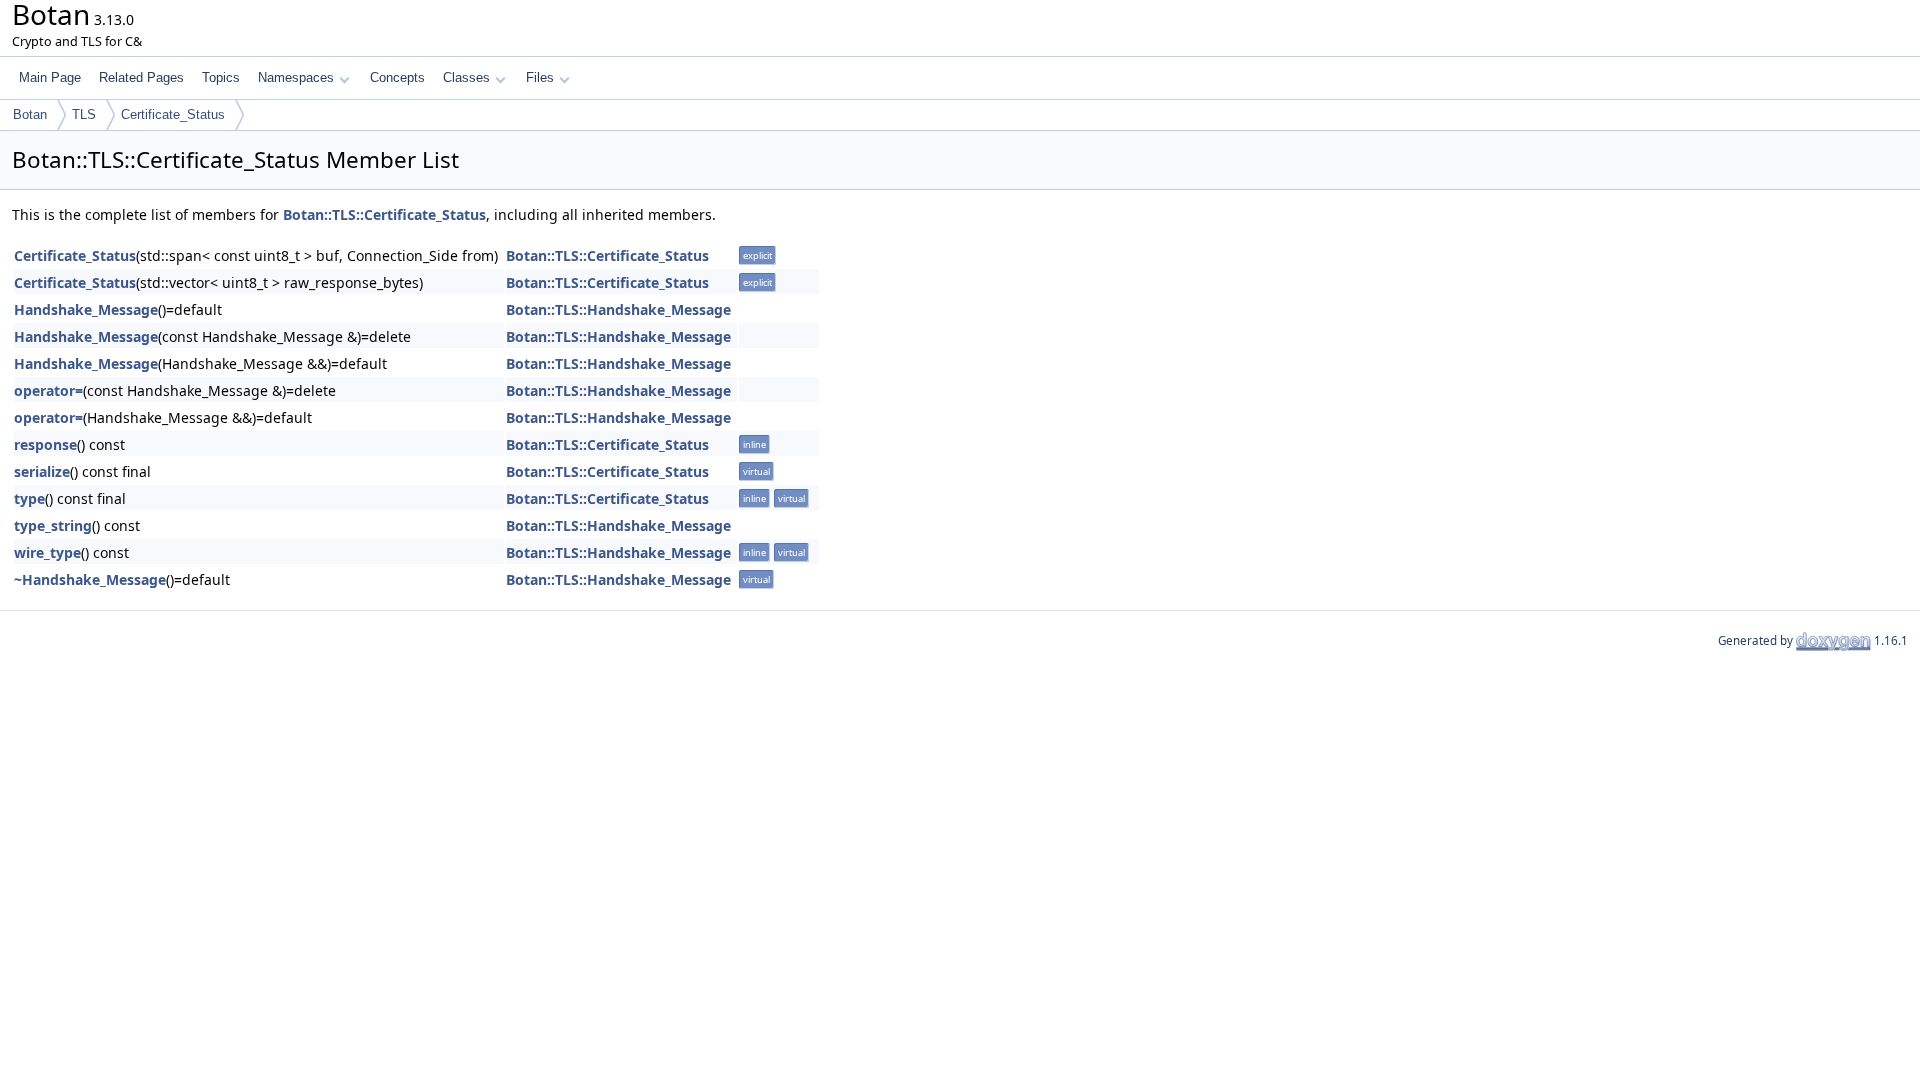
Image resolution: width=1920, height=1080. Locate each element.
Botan (30, 114)
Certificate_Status (173, 114)
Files (540, 77)
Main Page (50, 77)
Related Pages (141, 77)
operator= (48, 390)
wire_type (47, 552)
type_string (53, 525)
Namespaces (296, 77)
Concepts (397, 77)
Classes (466, 77)
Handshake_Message (86, 309)
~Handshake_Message (90, 579)
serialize (42, 471)
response (45, 444)
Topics (221, 77)
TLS (84, 114)
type (29, 498)
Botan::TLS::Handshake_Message (618, 309)
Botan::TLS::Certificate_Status (384, 214)
